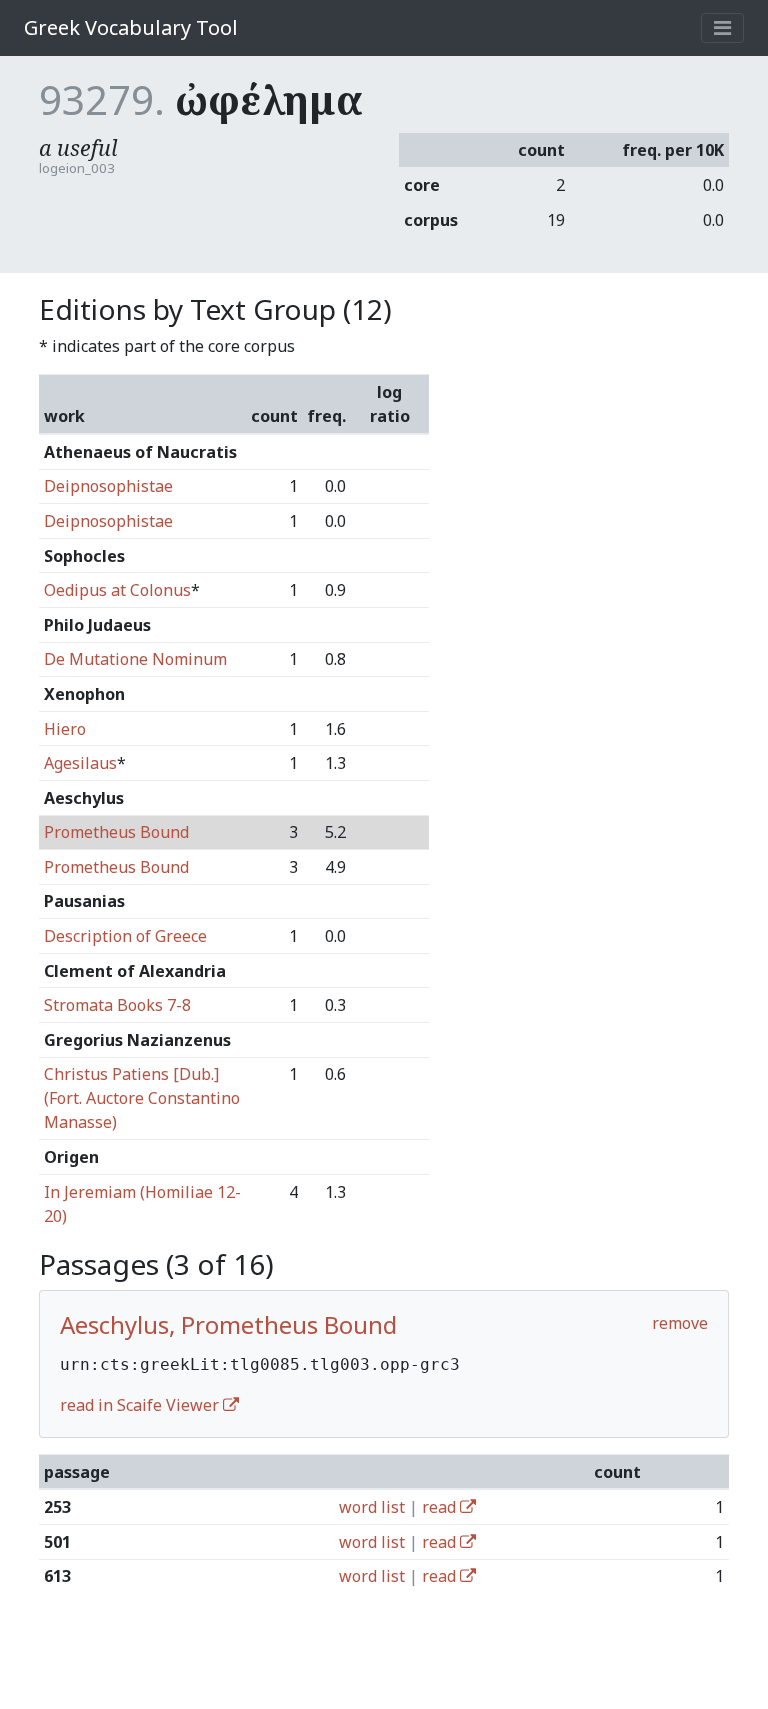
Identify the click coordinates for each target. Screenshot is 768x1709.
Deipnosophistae (108, 486)
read (441, 1507)
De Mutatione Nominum (135, 659)
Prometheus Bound (116, 832)
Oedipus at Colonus (117, 590)
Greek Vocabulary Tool (131, 27)
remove (680, 1323)
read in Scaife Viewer (141, 1405)
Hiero (65, 729)
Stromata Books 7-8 (117, 1005)
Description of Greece (125, 936)
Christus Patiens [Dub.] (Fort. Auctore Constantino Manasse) (142, 1098)
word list (372, 1507)
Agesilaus (80, 763)
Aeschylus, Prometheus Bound (228, 1324)
